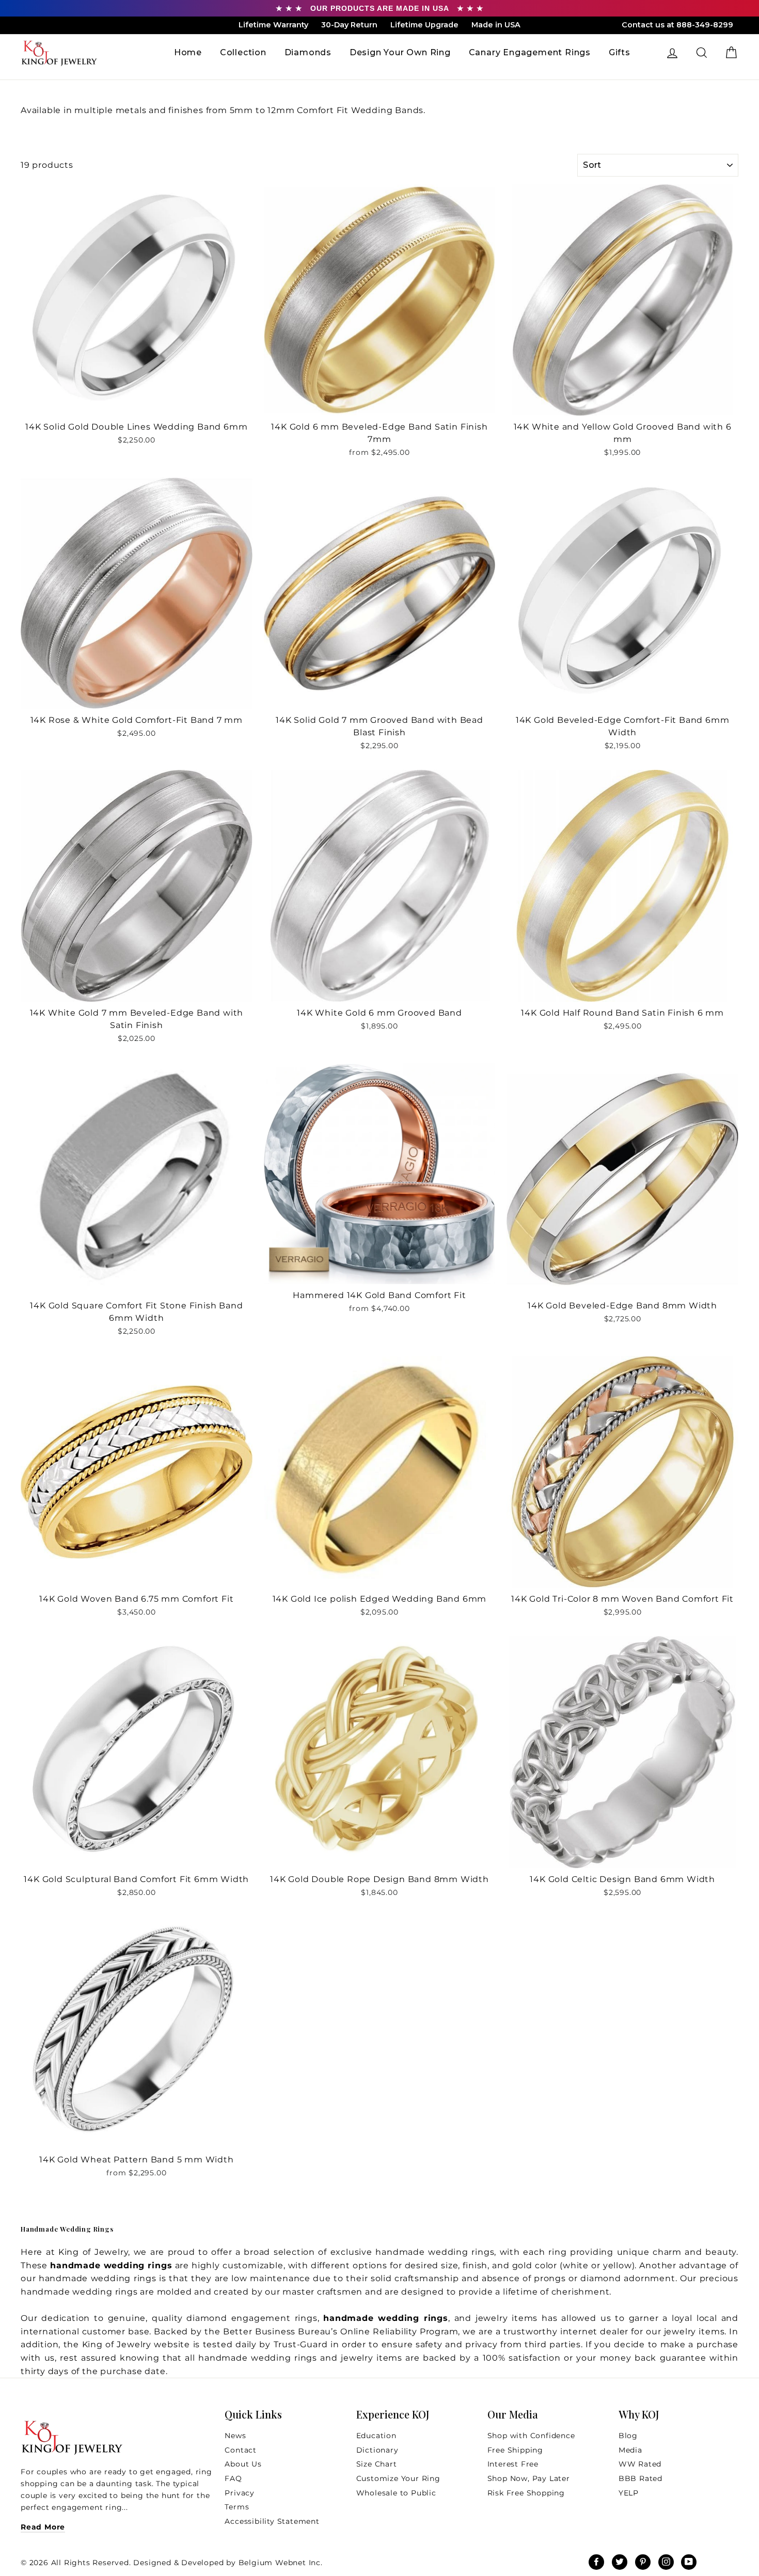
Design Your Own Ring (400, 52)
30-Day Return (349, 25)
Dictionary (377, 2450)
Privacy (240, 2493)
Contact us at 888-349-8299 (677, 25)
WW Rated (640, 2464)
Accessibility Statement (272, 2521)
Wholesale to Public (396, 2493)
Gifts (620, 52)
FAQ (233, 2478)
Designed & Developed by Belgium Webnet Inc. (227, 2563)
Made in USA (496, 25)
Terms (237, 2507)
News (235, 2436)
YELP (629, 2493)
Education (376, 2436)
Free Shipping (515, 2450)
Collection (243, 52)
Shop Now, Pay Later (529, 2478)
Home (188, 52)
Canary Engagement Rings (530, 52)
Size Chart (377, 2464)
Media (630, 2450)
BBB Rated (641, 2478)
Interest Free (513, 2464)
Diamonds (308, 52)
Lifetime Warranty (273, 25)
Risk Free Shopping (526, 2493)
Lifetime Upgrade (424, 25)
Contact (241, 2450)
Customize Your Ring (398, 2478)
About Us (243, 2464)
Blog (628, 2436)
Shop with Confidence (531, 2436)
